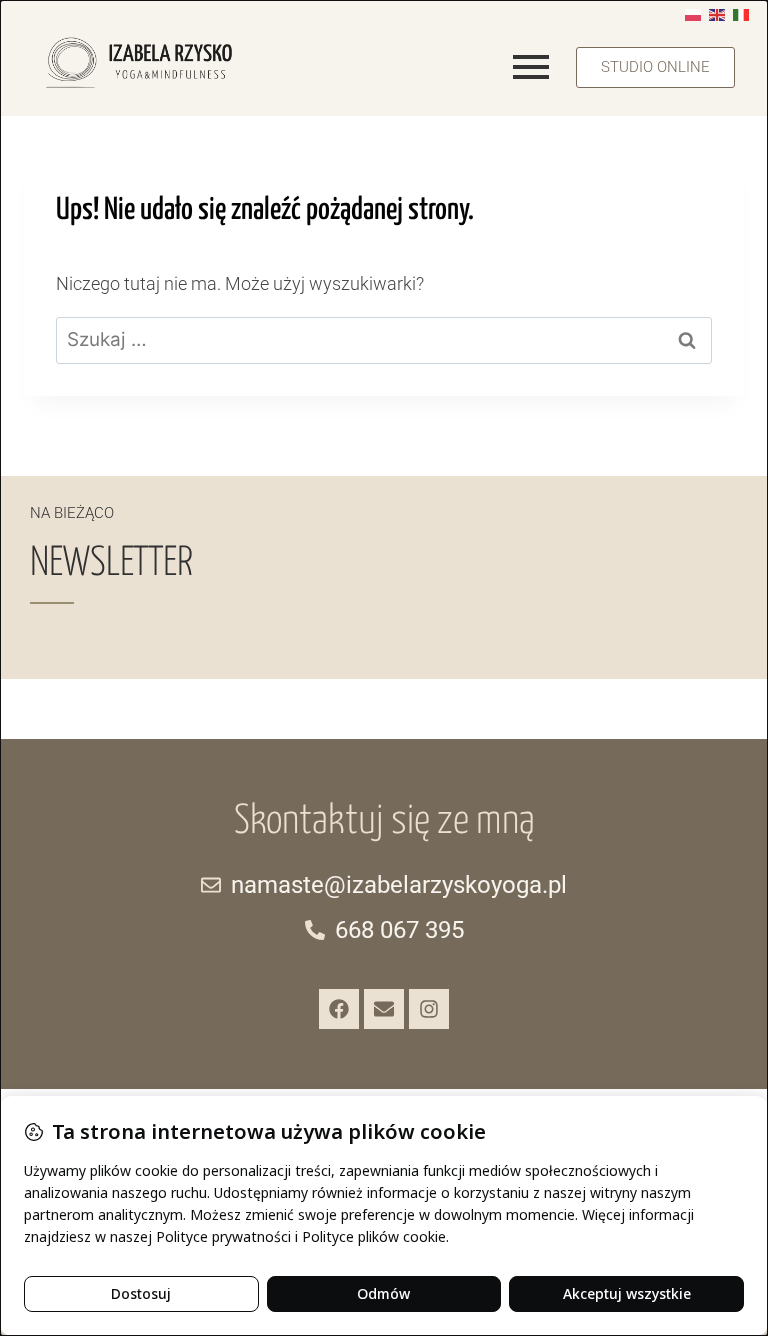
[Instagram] (429, 1009)
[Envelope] (384, 1009)
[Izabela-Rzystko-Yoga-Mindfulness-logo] (139, 62)
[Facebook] (339, 1009)
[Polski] (693, 13)
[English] (717, 13)
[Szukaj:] (384, 339)
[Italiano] (741, 13)
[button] (655, 67)
